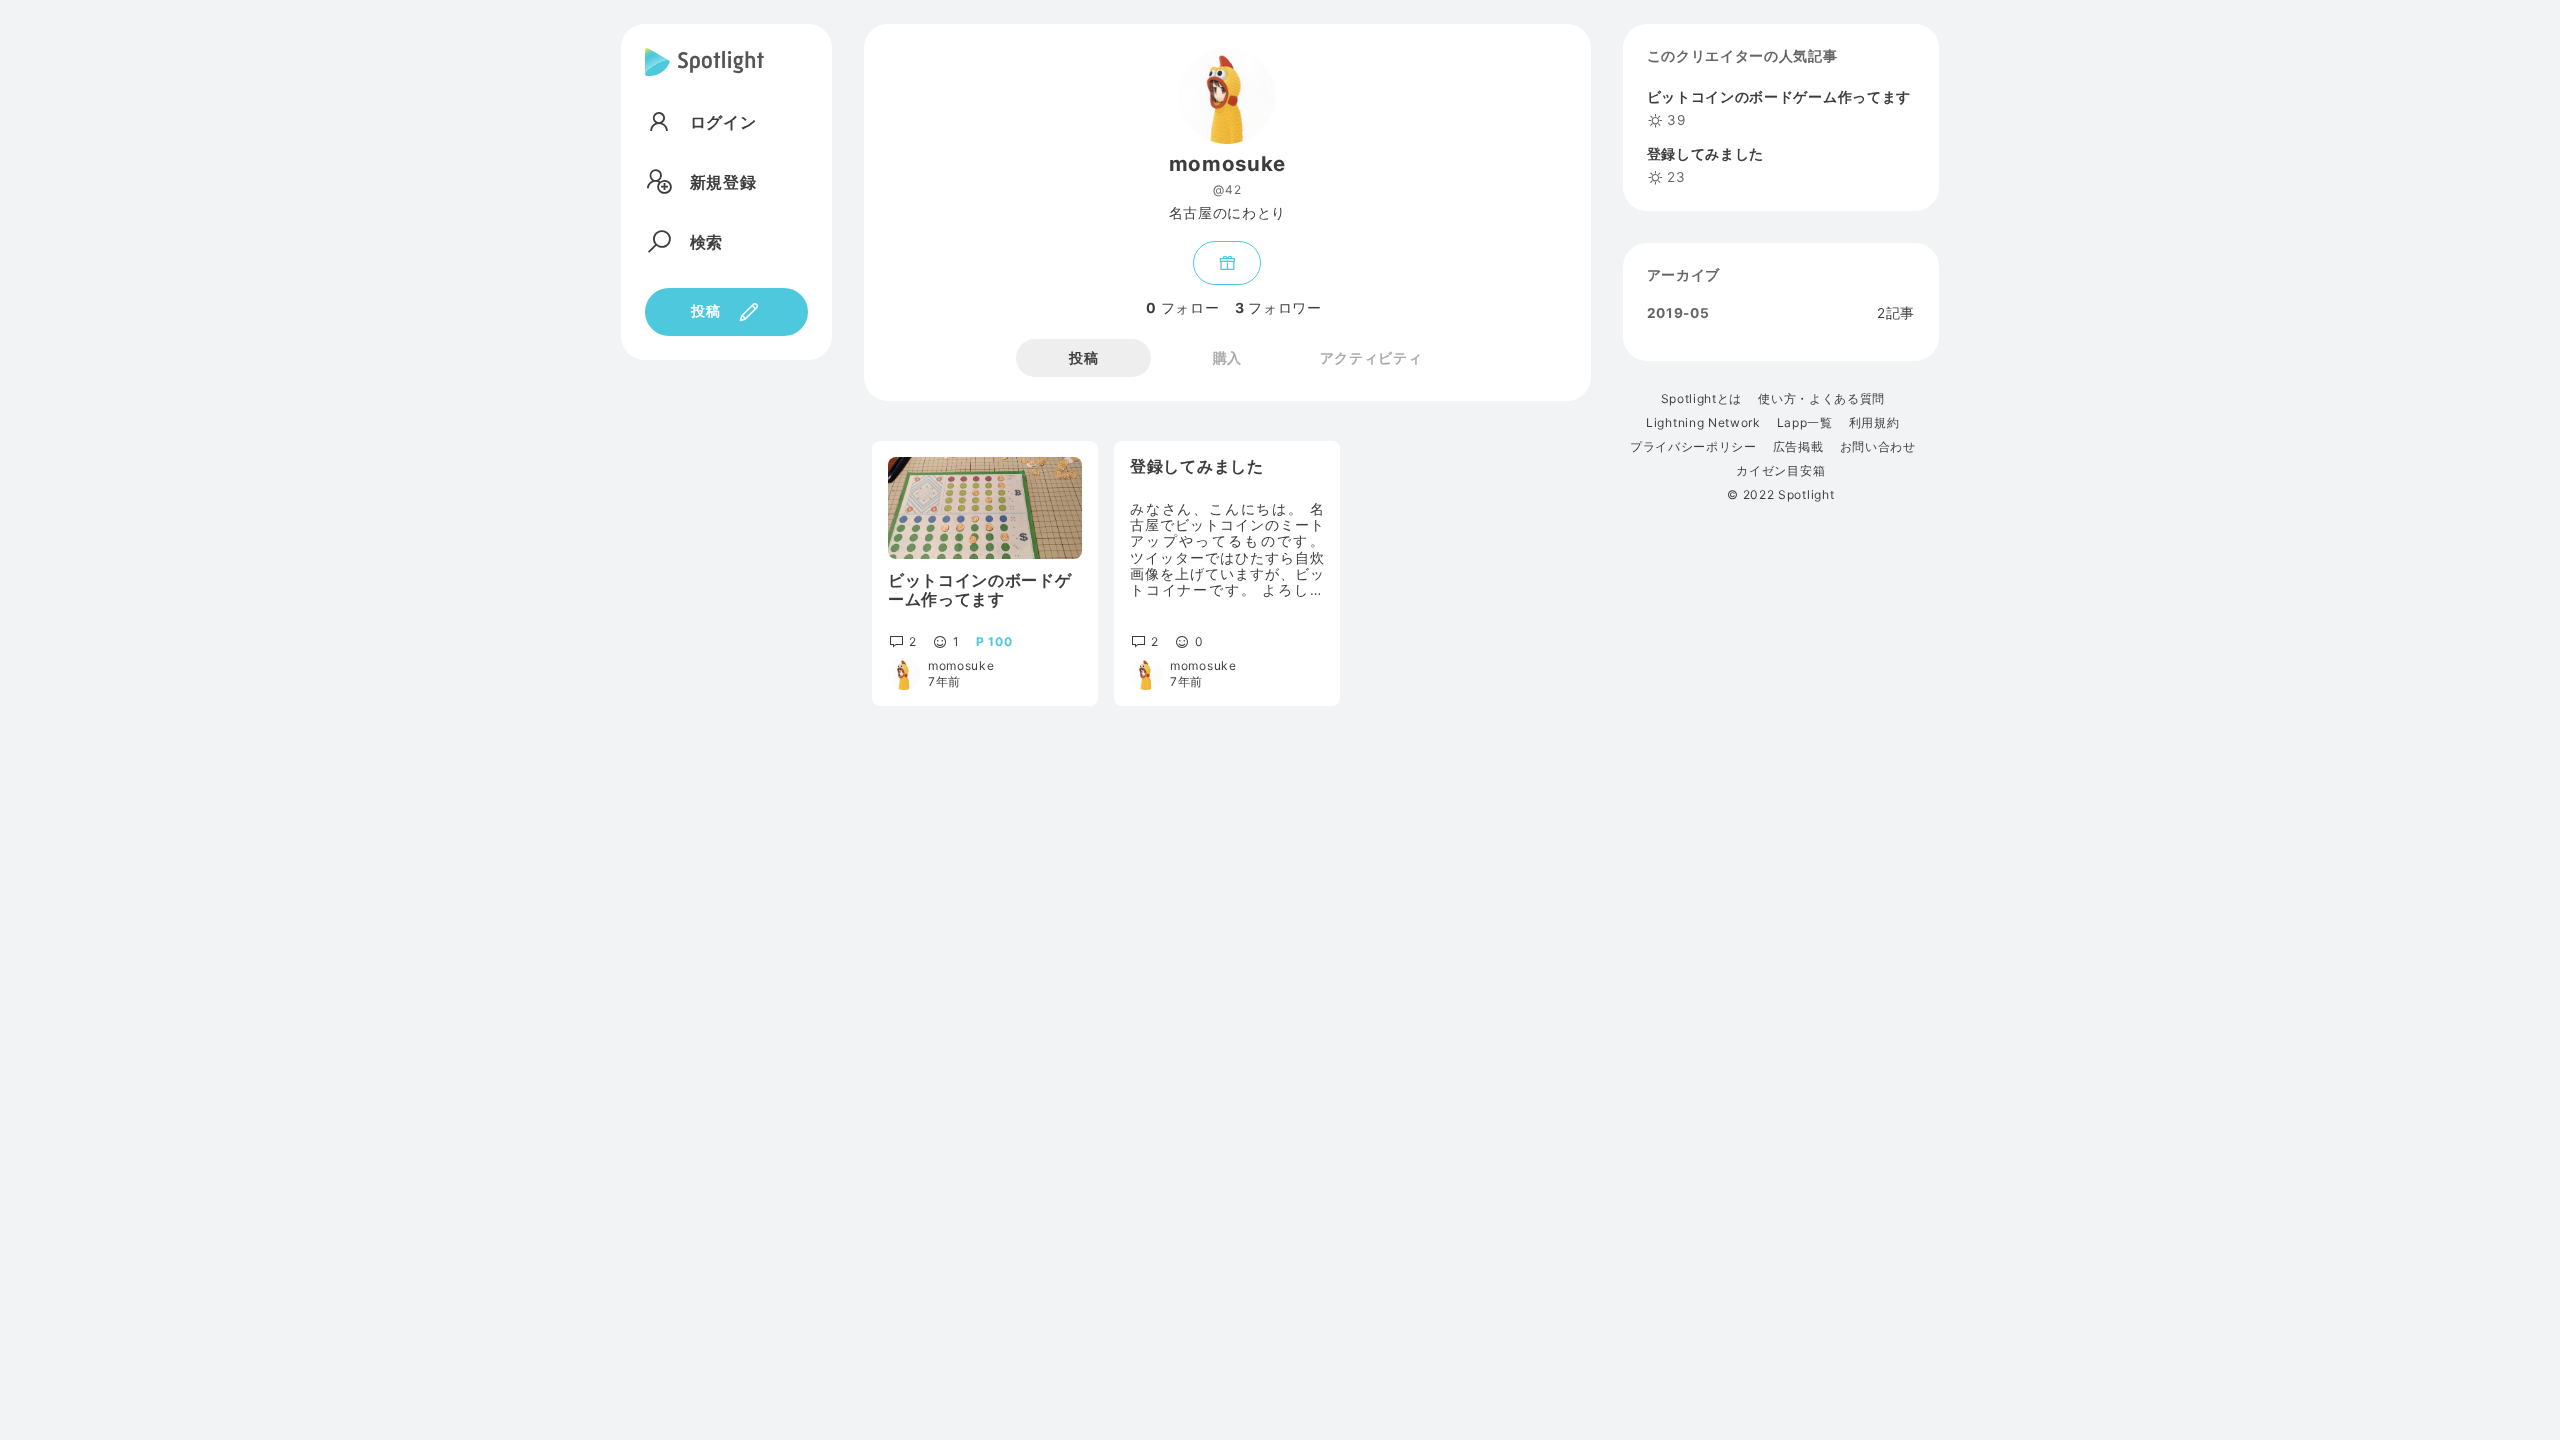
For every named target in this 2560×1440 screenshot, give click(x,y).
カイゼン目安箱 (1780, 471)
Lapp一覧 (1805, 423)
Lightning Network (1703, 423)
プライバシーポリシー (1693, 447)
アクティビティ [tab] (1371, 357)
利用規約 (1874, 423)
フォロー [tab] (1182, 308)
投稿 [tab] (1083, 357)
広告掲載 (1798, 447)
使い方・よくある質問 (1821, 399)
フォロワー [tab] (1278, 308)
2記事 (1896, 314)
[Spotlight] (704, 78)
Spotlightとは (1701, 399)
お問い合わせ (1878, 447)
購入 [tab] (1227, 357)
